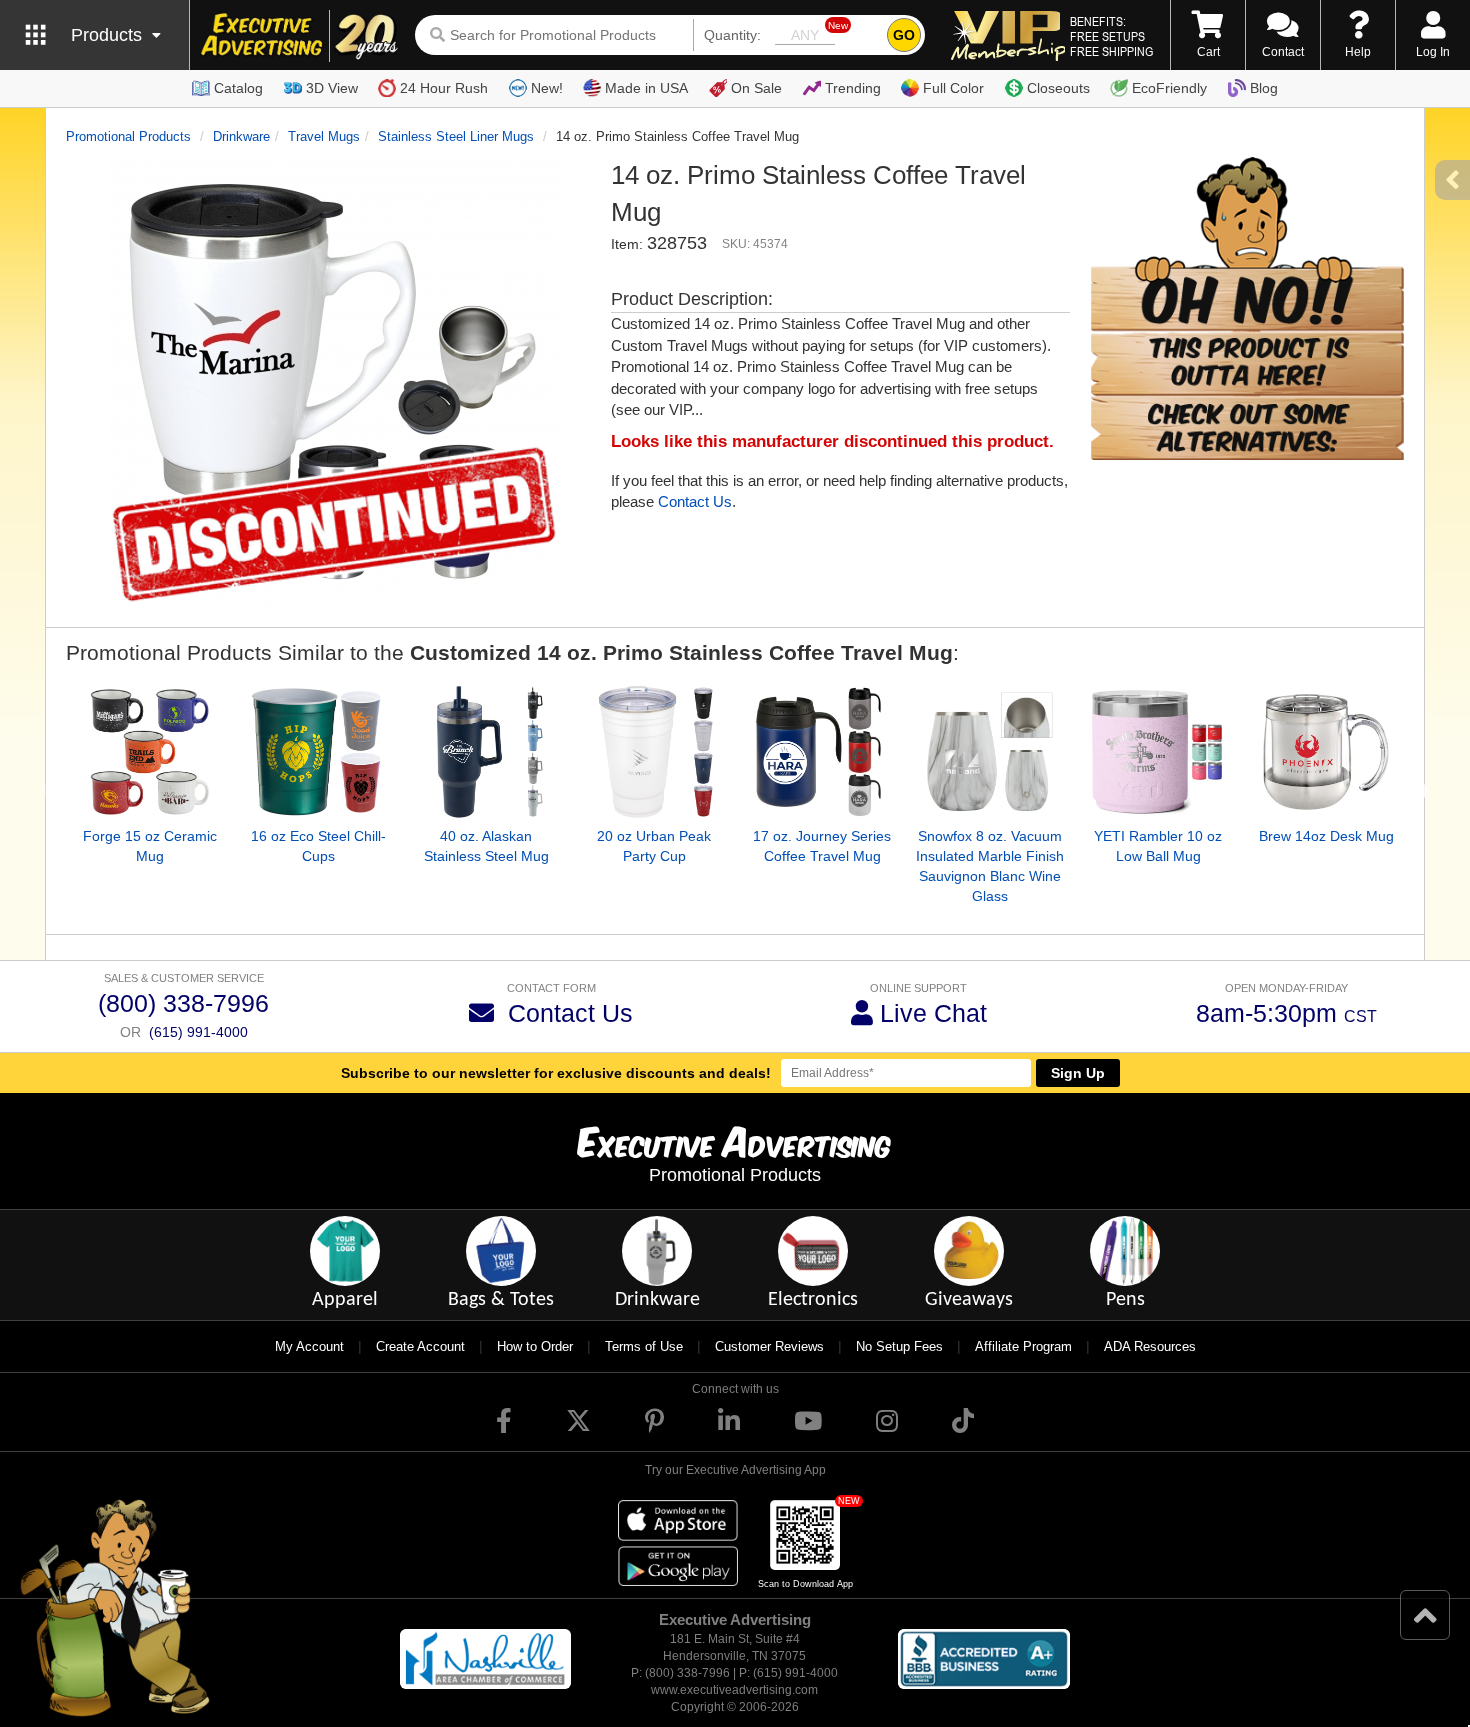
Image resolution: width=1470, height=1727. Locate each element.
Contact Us (695, 501)
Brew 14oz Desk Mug (1326, 836)
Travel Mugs (324, 136)
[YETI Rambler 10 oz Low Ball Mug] (1158, 752)
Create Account (420, 1346)
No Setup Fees (899, 1346)
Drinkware (241, 136)
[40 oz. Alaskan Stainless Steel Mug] (486, 752)
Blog (1264, 88)
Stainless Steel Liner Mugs (456, 136)
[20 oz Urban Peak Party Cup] (654, 752)
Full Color (953, 88)
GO (904, 35)
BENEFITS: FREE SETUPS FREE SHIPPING (1111, 36)
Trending (853, 88)
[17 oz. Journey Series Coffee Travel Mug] (822, 752)
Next (1419, 792)
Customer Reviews (769, 1346)
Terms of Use (644, 1346)
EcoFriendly (1169, 88)
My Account (309, 1346)
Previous (51, 792)
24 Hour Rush (444, 88)
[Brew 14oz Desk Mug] (1326, 752)
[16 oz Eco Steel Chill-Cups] (318, 752)
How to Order (535, 1346)
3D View (332, 88)
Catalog (238, 88)
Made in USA (646, 88)
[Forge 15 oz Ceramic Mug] (150, 752)
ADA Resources (1150, 1346)
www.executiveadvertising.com (734, 1690)
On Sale (756, 88)
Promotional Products (128, 136)
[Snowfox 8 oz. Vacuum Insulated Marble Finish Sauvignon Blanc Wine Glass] (990, 752)
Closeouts (1058, 88)
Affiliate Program (1023, 1346)
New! (547, 88)
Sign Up (1078, 1073)
